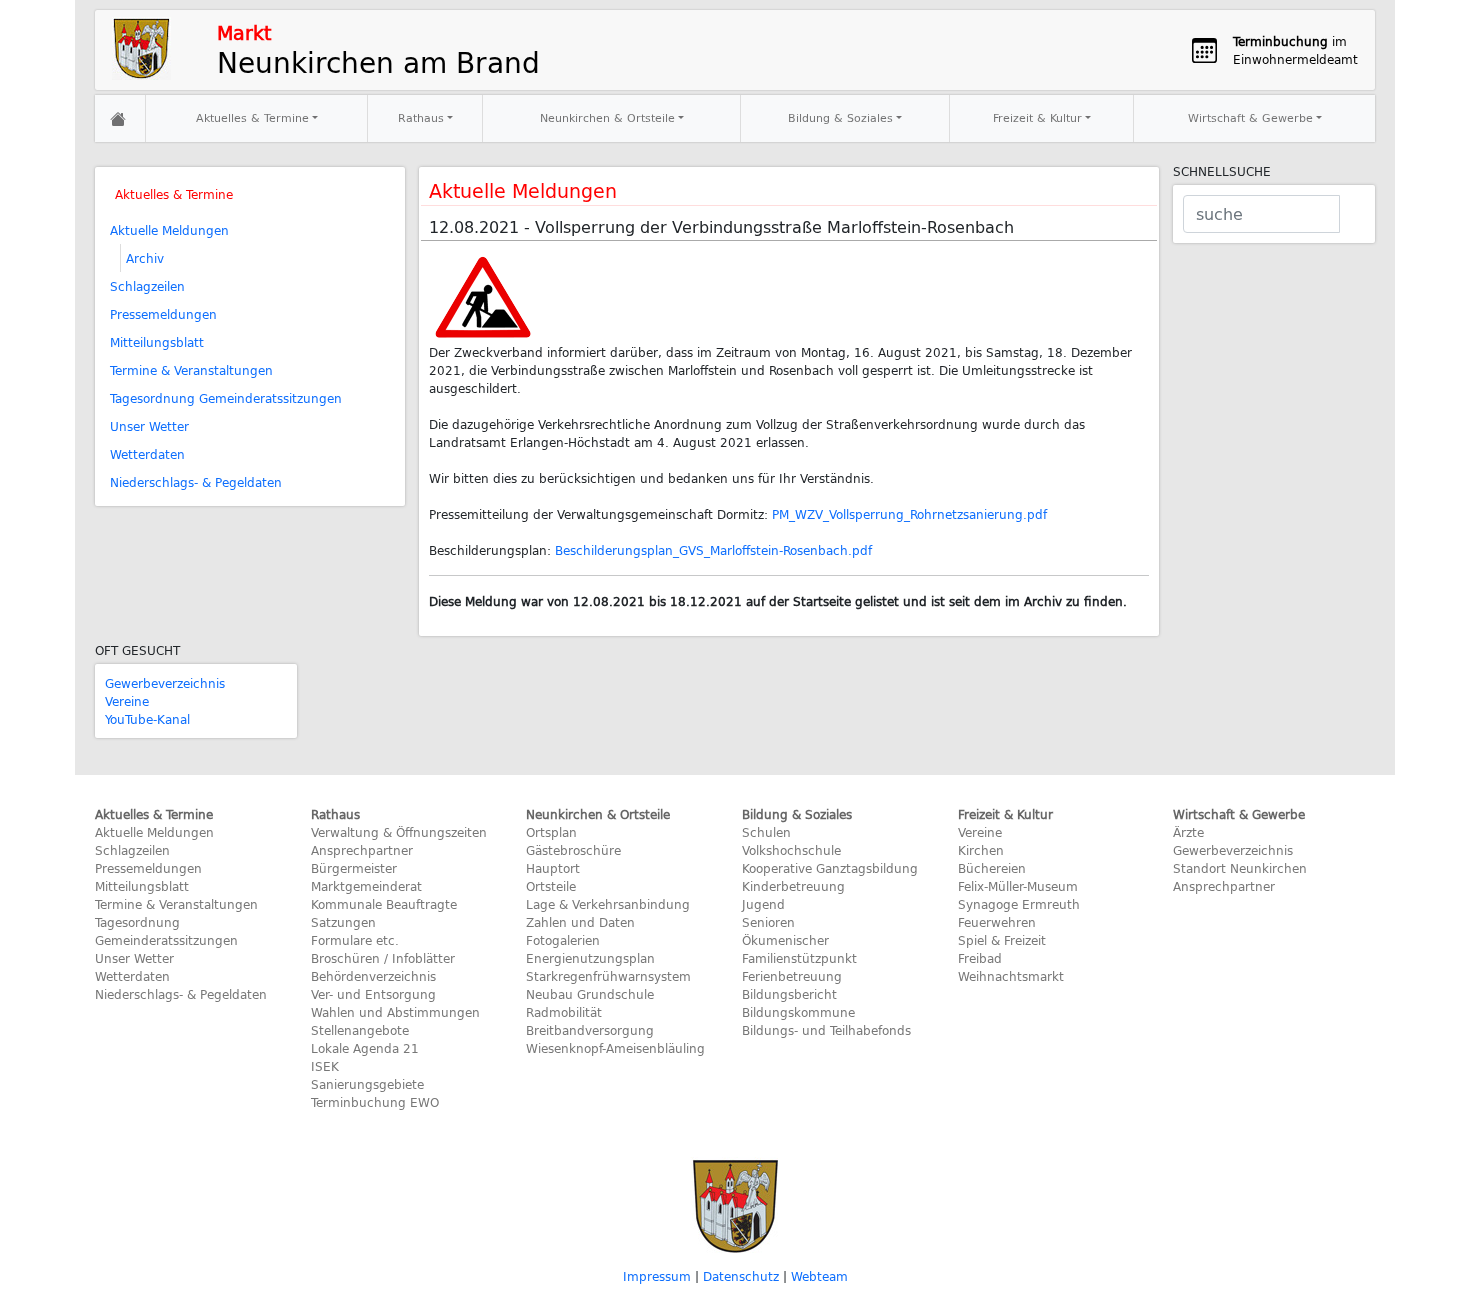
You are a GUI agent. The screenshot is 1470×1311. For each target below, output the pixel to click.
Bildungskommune (798, 1012)
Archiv (145, 258)
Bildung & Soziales (840, 117)
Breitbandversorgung (590, 1030)
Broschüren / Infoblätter (383, 958)
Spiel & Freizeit (1002, 940)
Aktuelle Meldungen (169, 230)
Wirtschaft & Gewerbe (1250, 117)
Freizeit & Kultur (1037, 117)
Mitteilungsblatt (157, 342)
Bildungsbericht (789, 994)
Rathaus (421, 117)
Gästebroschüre (573, 850)
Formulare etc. (355, 940)
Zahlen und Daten (580, 922)
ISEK (325, 1066)
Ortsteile (551, 886)
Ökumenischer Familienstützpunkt (799, 949)
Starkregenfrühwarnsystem (608, 976)
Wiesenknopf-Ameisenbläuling (615, 1048)
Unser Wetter (149, 426)
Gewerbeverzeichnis (165, 683)
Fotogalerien (563, 940)
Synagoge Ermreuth (1019, 904)
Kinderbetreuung (793, 886)
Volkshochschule (791, 850)
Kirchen (981, 850)
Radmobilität (564, 1012)
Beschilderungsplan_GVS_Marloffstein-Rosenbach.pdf (713, 550)
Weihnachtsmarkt (1011, 976)
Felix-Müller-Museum (1018, 886)
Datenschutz (741, 1276)
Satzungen (343, 922)
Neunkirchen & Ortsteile (607, 117)
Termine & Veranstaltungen (191, 370)
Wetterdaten (147, 454)
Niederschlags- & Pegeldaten (196, 482)
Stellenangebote (360, 1030)
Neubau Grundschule (590, 994)
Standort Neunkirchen (1240, 868)
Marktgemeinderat (366, 886)
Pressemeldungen (163, 314)
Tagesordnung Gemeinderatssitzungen (226, 398)
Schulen (766, 832)
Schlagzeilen (147, 286)
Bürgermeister (354, 868)
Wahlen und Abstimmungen (395, 1012)
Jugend (763, 904)
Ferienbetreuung (792, 976)
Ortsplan (551, 832)
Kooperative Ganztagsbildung (830, 868)
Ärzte (1188, 832)
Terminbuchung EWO (375, 1102)
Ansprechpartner (362, 850)
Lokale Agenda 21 (365, 1048)
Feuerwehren (997, 922)
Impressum (657, 1276)
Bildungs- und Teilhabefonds (826, 1030)
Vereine (127, 701)
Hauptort (553, 868)
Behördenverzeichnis (373, 976)
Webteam (819, 1276)
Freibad (980, 958)
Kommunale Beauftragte (384, 904)
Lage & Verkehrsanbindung (608, 904)
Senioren (768, 922)
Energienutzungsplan (590, 958)
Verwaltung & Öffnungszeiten (399, 832)
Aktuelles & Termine (252, 117)
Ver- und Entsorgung (373, 994)
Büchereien (992, 868)
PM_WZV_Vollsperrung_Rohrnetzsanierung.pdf (909, 514)
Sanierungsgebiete (367, 1084)
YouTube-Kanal (147, 719)
